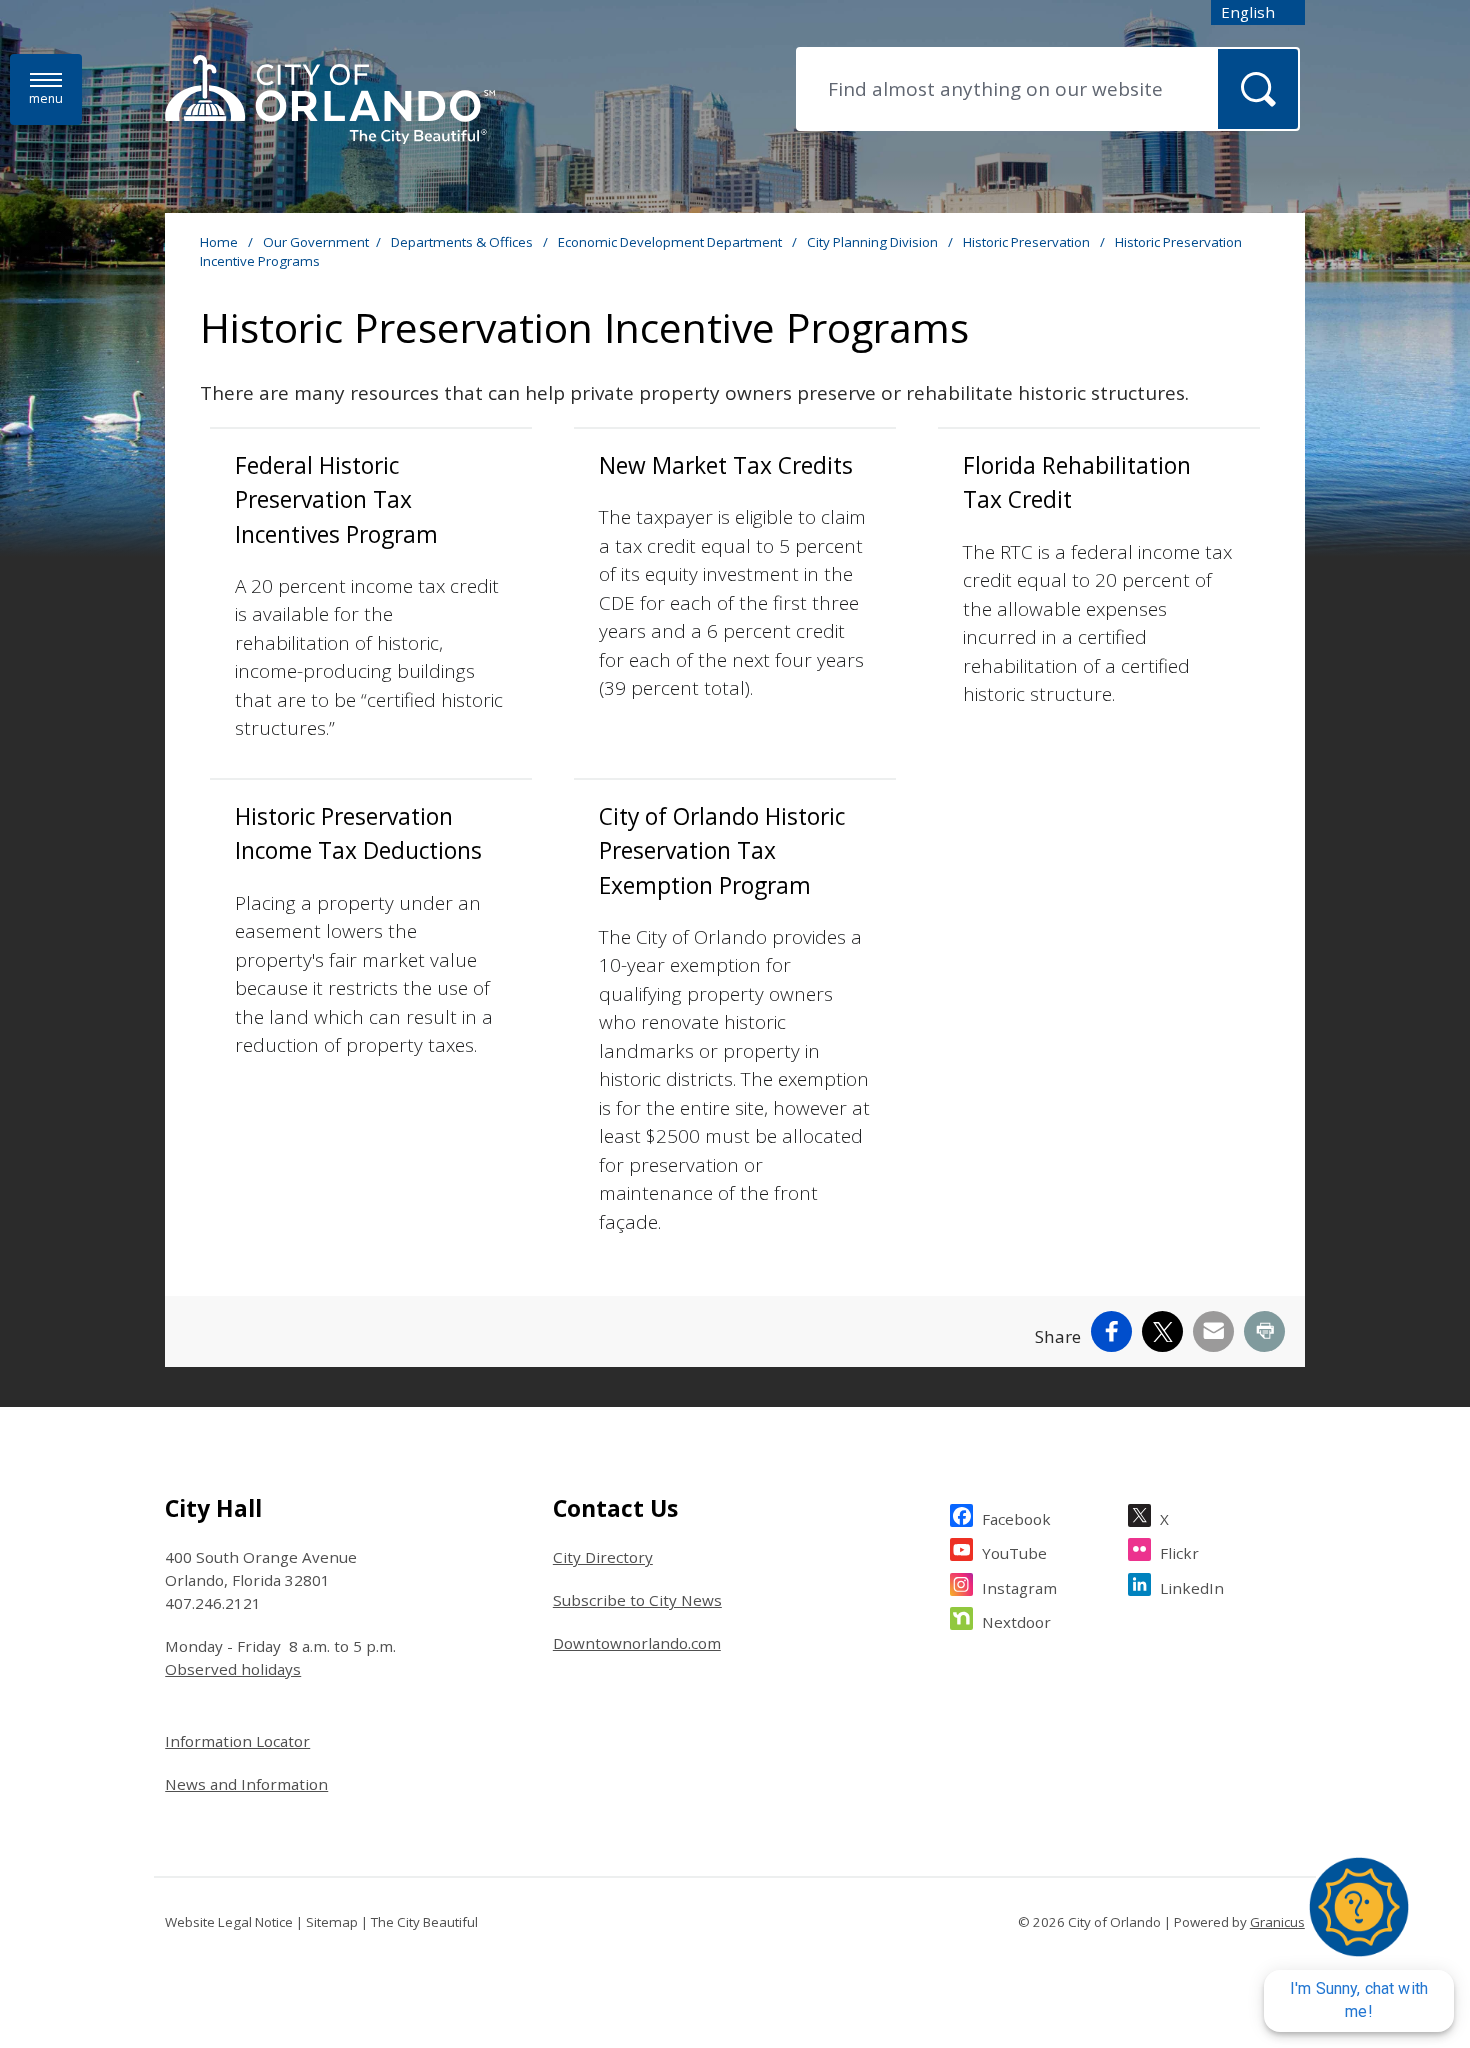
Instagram (1019, 1588)
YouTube (1014, 1553)
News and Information (246, 1784)
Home (219, 242)
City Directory (603, 1557)
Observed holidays (233, 1669)
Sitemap (332, 1922)
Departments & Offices (463, 242)
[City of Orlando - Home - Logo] (330, 101)
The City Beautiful (424, 1922)
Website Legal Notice (229, 1922)
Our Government (316, 242)
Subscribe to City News (637, 1600)
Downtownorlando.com (637, 1643)
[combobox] (1258, 12)
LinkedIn (1192, 1588)
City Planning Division (874, 242)
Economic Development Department (671, 242)
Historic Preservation (1028, 242)
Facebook (1016, 1519)
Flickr (1179, 1553)
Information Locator (237, 1741)
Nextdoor (1016, 1622)
